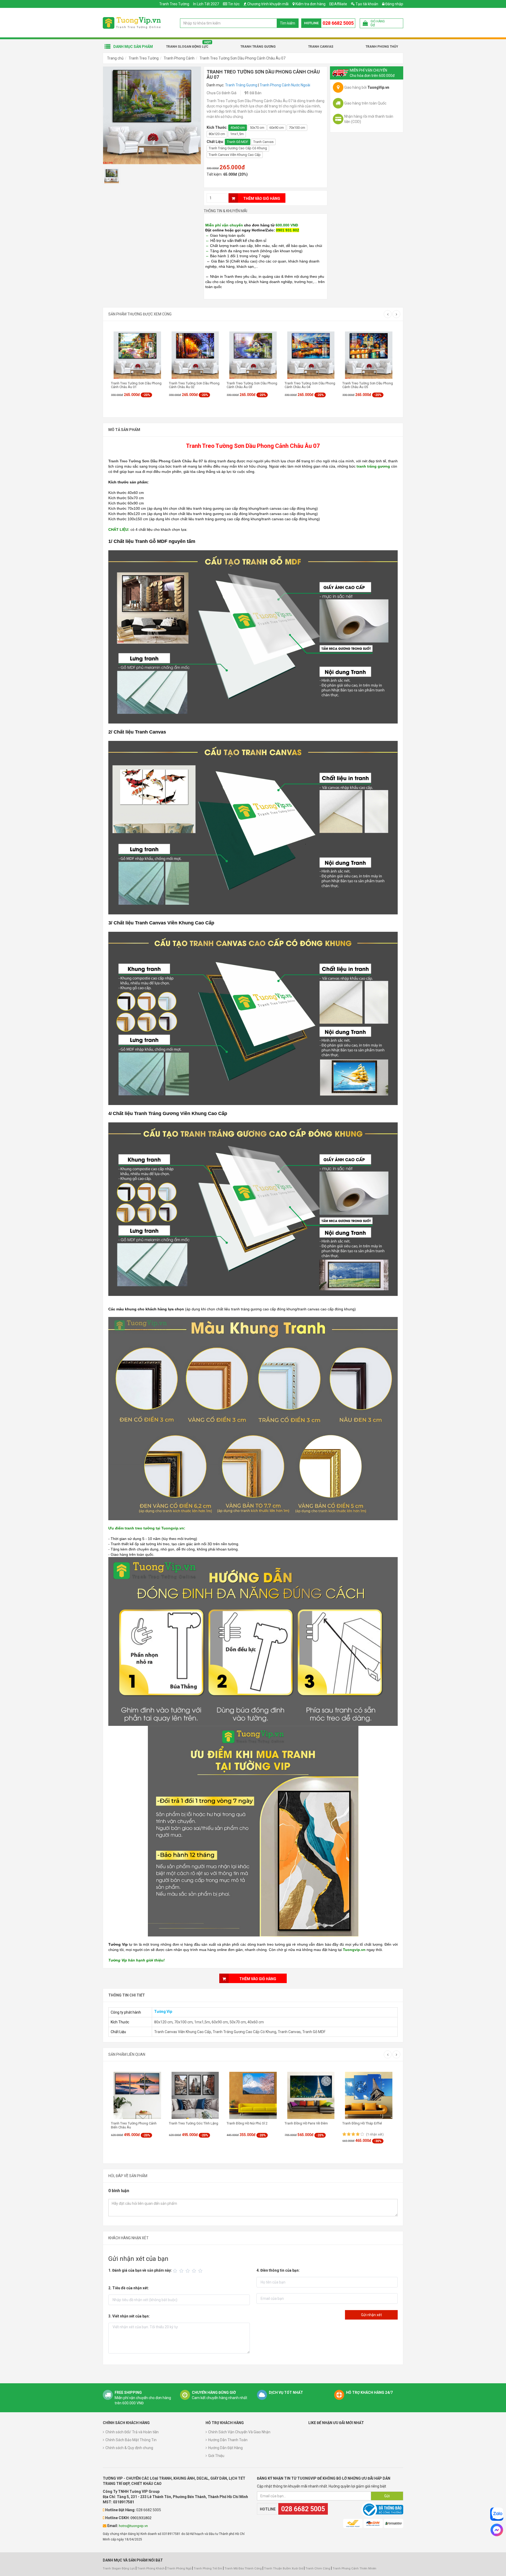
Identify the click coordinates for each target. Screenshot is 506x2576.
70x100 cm (297, 128)
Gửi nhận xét (371, 2315)
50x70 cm (257, 128)
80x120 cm (217, 134)
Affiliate (340, 4)
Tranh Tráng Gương (258, 47)
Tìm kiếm (288, 23)
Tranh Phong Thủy (382, 47)
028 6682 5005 (338, 23)
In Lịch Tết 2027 (206, 4)
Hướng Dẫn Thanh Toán (228, 2440)
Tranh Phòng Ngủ (179, 2568)
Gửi (387, 2496)
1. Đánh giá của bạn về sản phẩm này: (140, 2270)
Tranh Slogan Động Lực (187, 47)
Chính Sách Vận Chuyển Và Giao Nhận (239, 2432)
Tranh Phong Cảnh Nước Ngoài (285, 85)
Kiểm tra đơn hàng (310, 4)
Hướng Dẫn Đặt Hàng (225, 2448)
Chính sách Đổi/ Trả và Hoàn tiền (132, 2432)
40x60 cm (238, 128)
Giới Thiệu (216, 2456)
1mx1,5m (237, 134)
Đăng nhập (394, 4)
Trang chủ (115, 58)
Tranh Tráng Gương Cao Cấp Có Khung (238, 148)
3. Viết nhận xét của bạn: (129, 2316)
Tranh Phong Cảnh (179, 58)
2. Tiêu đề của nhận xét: (129, 2288)
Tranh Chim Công (318, 2568)
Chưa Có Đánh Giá (222, 93)
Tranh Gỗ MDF (238, 142)
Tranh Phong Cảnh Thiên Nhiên (354, 2568)
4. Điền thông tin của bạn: (278, 2270)
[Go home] (132, 23)
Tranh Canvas (321, 47)
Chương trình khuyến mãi (268, 4)
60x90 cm (277, 128)
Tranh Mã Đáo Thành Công (243, 2568)
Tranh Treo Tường (174, 4)
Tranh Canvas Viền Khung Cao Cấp (235, 155)
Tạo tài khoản (366, 4)
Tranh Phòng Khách (151, 2568)
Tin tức (234, 4)
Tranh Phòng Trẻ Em (208, 2568)
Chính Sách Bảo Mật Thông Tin (131, 2440)
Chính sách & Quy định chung (129, 2448)
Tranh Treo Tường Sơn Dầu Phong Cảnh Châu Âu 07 (242, 58)
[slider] (188, 2271)
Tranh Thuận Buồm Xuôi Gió (284, 2568)
